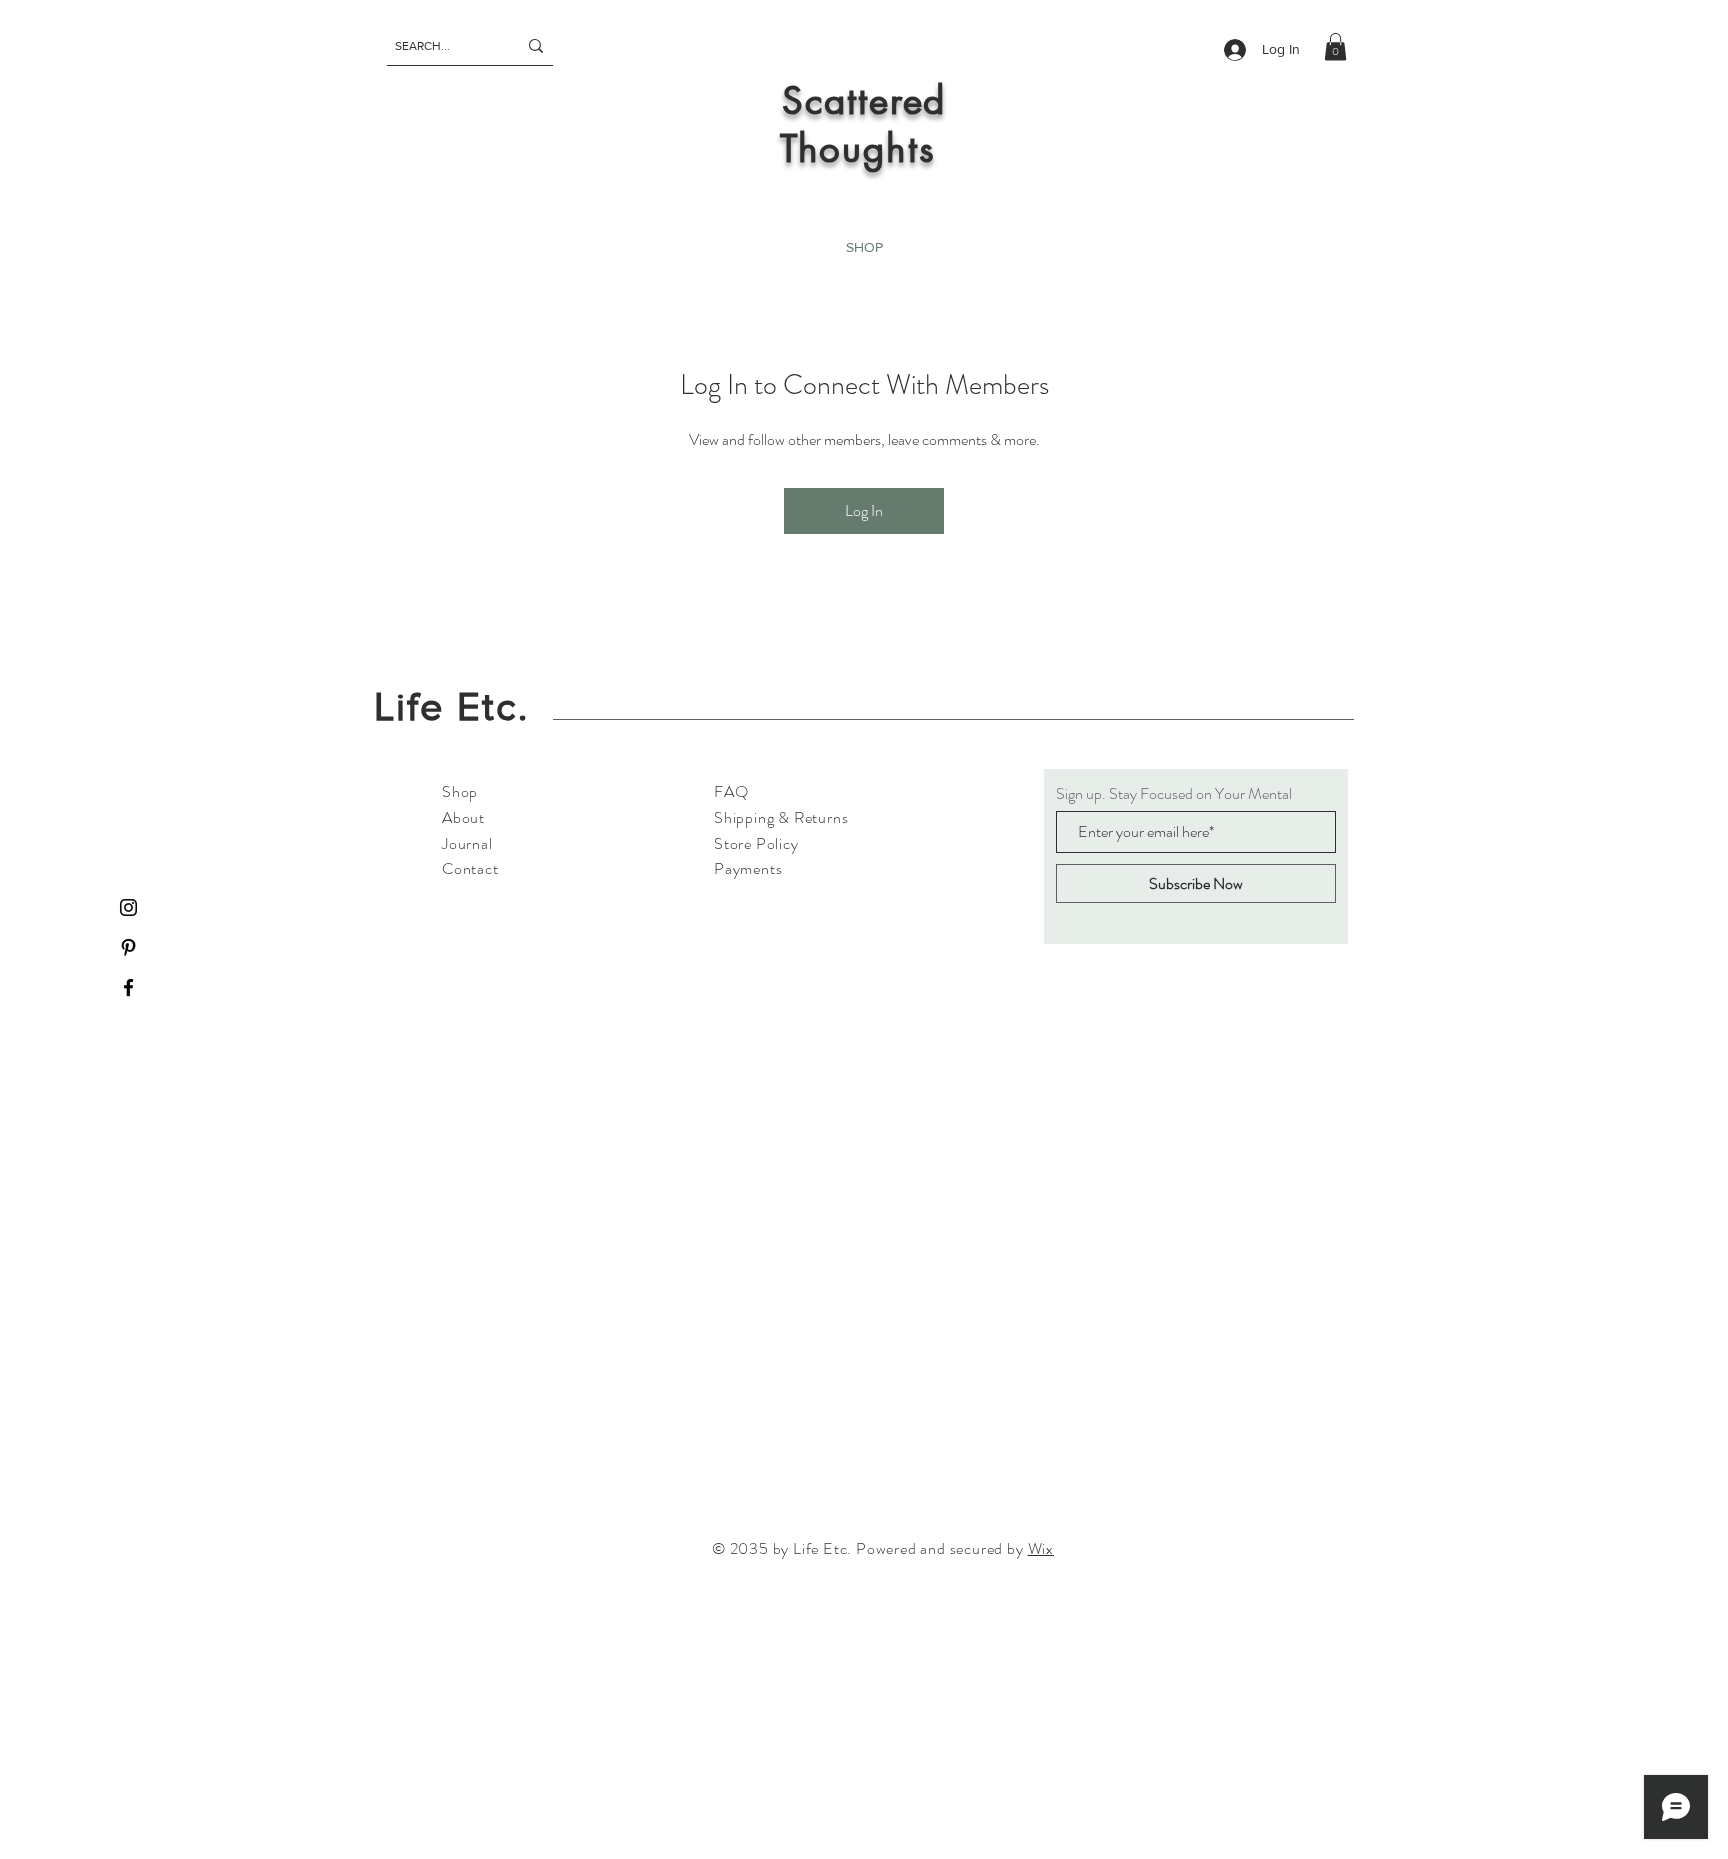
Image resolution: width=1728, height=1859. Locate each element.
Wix (1041, 1548)
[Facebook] (128, 987)
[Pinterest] (128, 947)
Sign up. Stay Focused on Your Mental (1174, 794)
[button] (1335, 46)
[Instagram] (128, 907)
